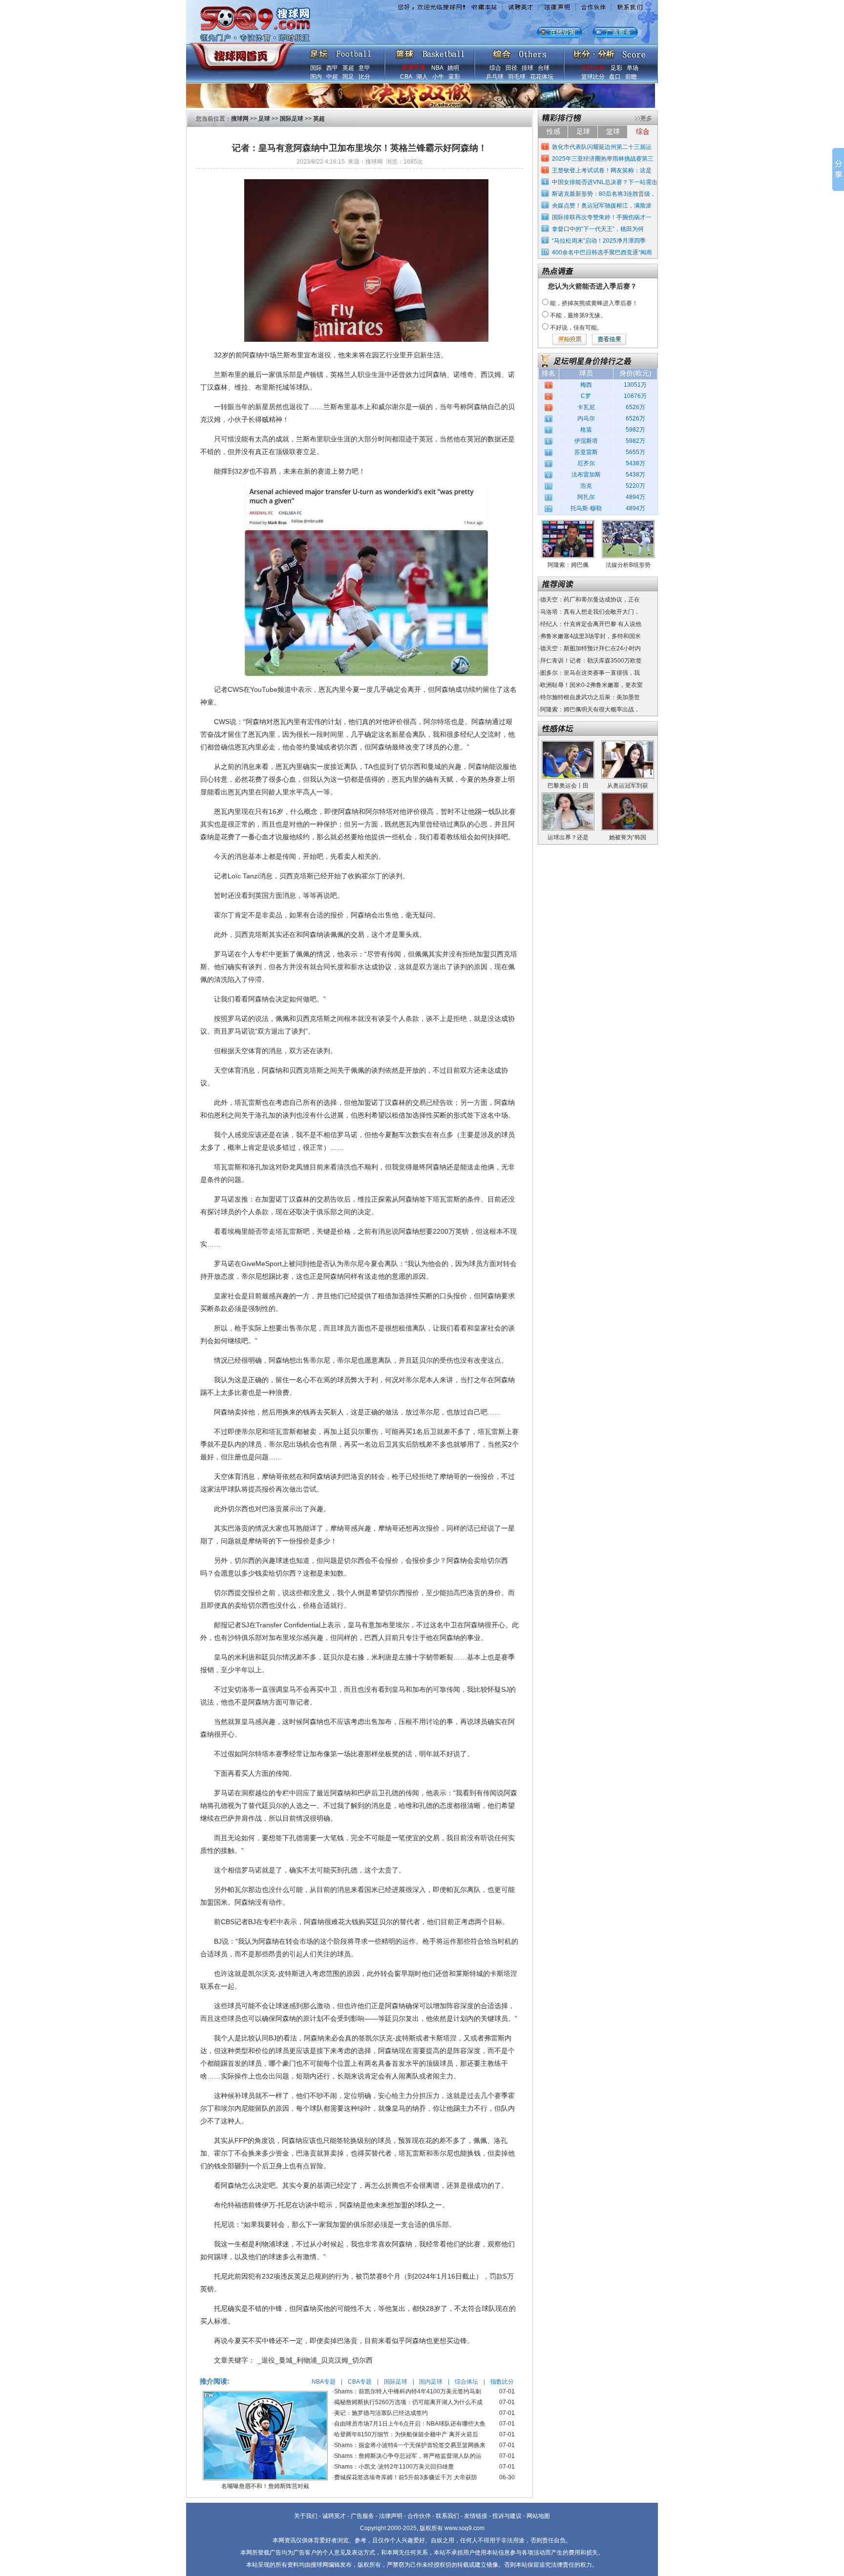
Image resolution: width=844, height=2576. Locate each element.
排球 (527, 68)
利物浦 (265, 2244)
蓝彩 (454, 77)
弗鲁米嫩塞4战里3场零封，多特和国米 (591, 636)
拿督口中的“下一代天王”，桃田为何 (598, 229)
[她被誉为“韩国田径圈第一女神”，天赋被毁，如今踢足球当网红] (628, 796)
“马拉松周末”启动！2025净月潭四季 (599, 241)
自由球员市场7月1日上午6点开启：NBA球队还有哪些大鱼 (410, 2424)
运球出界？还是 (568, 837)
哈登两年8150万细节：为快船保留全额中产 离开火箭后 (406, 2434)
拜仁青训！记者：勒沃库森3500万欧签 (591, 661)
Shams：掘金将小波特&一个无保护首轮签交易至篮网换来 (410, 2445)
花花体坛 (542, 77)
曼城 (316, 747)
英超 (348, 68)
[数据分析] (609, 52)
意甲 (364, 68)
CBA (406, 77)
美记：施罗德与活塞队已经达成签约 (381, 2413)
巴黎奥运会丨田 (568, 786)
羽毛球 (517, 77)
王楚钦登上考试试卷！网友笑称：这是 (602, 170)
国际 (316, 68)
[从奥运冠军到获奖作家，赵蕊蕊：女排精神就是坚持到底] (628, 744)
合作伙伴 (419, 2516)
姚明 (453, 68)
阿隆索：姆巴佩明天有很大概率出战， (590, 709)
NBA (437, 68)
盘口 (615, 77)
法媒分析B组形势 (628, 565)
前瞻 (631, 77)
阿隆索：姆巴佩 (568, 565)
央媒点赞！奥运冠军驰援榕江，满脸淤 (602, 206)
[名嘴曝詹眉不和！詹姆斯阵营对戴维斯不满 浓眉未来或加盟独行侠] (265, 2394)
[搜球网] (240, 52)
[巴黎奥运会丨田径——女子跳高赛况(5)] (568, 744)
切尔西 (347, 747)
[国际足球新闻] (340, 52)
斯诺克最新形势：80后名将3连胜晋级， (604, 194)
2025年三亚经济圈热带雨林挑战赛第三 (603, 159)
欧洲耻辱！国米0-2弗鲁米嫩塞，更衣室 (591, 685)
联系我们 (447, 2516)
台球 (544, 68)
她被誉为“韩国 (628, 837)
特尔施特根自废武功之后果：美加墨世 (590, 697)
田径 (511, 68)
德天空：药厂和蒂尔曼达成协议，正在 (590, 600)
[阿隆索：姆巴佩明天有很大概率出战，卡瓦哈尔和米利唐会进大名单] (568, 523)
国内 (316, 77)
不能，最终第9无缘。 (578, 315)
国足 (348, 77)
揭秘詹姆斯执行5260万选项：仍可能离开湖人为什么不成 (408, 2402)
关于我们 (306, 2516)
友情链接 (476, 2516)
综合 (495, 68)
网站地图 (538, 2516)
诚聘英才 (334, 2516)
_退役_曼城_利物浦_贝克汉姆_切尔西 (315, 2360)
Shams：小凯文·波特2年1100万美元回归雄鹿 (394, 2467)
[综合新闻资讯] (519, 52)
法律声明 (391, 2516)
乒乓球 (495, 77)
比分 (364, 77)
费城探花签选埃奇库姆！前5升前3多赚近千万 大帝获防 (406, 2477)
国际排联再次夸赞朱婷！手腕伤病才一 (602, 217)
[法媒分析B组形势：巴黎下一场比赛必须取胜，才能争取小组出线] (628, 523)
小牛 (438, 77)
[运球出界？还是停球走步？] (568, 796)
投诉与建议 (507, 2516)
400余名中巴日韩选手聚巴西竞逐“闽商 (602, 252)
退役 (324, 355)
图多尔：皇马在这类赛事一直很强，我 (590, 673)
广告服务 (362, 2516)
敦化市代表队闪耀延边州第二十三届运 (602, 147)
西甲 (332, 68)
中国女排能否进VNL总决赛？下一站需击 (605, 182)
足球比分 (593, 68)
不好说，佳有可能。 (576, 328)
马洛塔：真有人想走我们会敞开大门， (590, 612)
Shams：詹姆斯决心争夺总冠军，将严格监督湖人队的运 (408, 2456)
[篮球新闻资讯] (430, 52)
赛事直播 (414, 68)
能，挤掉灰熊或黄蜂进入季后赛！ (594, 303)
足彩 (616, 68)
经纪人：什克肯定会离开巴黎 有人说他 (591, 624)
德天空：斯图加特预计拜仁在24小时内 (591, 648)
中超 (332, 77)
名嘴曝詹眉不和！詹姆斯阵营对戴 (265, 2486)
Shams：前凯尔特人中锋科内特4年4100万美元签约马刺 (408, 2391)
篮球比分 (593, 77)
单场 (633, 68)
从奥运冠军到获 (628, 786)
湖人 (422, 77)
